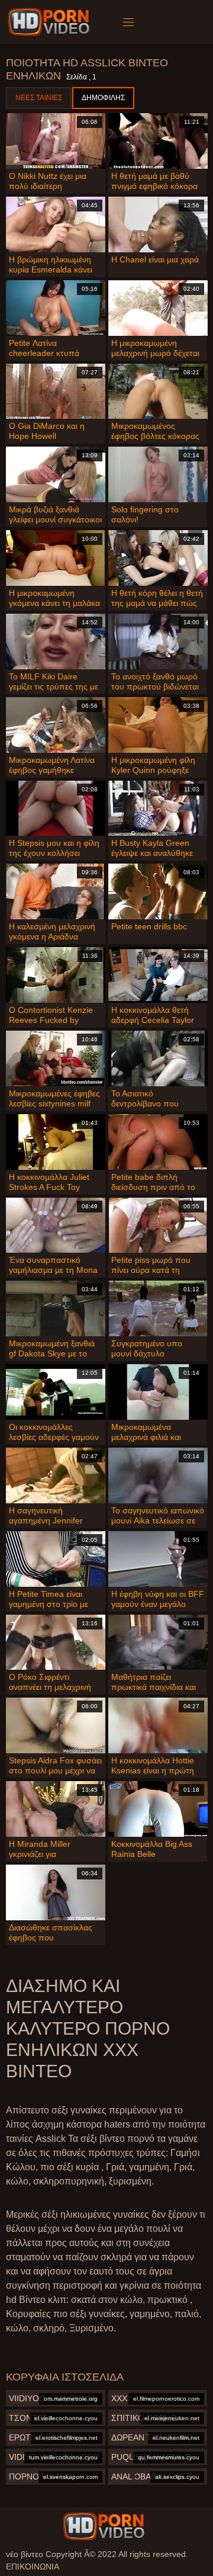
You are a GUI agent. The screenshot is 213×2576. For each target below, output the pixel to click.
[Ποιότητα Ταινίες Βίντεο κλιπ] (104, 2526)
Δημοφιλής (103, 98)
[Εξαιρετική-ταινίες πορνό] (51, 22)
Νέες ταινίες (39, 98)
